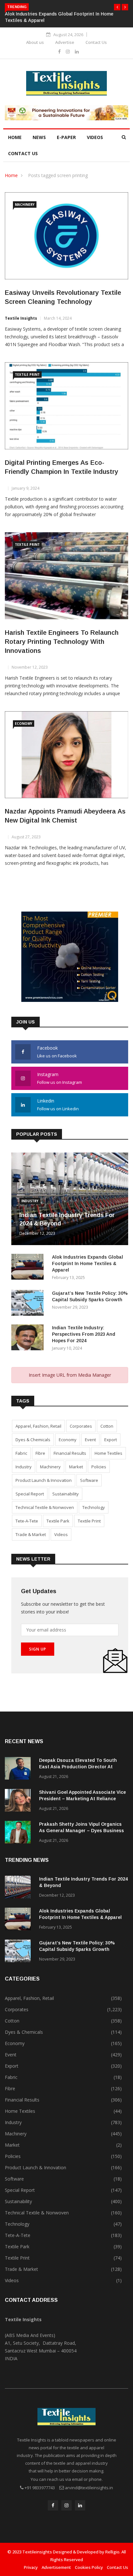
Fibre (40, 1453)
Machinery (25, 205)
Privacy (31, 2567)
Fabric (21, 1453)
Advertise (65, 42)
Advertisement (56, 2567)
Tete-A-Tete (27, 1521)
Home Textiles (108, 1453)
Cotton (107, 1426)
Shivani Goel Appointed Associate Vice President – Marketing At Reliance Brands (82, 1799)
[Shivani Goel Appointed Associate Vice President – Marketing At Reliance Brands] (19, 1801)
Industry (30, 1201)
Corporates (81, 1426)
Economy (24, 724)
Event (90, 1440)
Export (111, 1440)
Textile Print (27, 374)
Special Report (30, 1494)
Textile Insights (21, 318)
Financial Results (70, 1453)
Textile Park (58, 1521)
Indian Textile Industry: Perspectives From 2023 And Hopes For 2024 (84, 1334)
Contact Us (96, 42)
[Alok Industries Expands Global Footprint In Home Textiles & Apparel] (29, 1268)
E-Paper (66, 137)
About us (35, 42)
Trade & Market (31, 1534)
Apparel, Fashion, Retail (38, 1426)
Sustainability (66, 1494)
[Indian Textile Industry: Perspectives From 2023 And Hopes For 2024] (29, 1338)
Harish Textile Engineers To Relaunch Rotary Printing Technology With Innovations (62, 642)
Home (15, 137)
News (39, 137)
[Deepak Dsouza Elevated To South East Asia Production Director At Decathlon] (19, 1769)
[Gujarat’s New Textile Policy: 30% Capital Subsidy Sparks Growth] (29, 1304)
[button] (117, 7)
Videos (95, 137)
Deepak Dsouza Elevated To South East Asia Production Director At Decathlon (78, 1767)
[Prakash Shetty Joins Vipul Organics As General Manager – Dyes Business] (19, 1833)
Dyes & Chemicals (33, 1440)
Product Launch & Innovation (44, 1480)
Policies (99, 1467)
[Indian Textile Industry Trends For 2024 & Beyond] (19, 1888)
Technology (94, 1507)
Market (76, 1467)
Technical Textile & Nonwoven (45, 1507)
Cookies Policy (89, 2567)
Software (89, 1480)
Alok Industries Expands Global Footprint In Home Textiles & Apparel (87, 1263)
